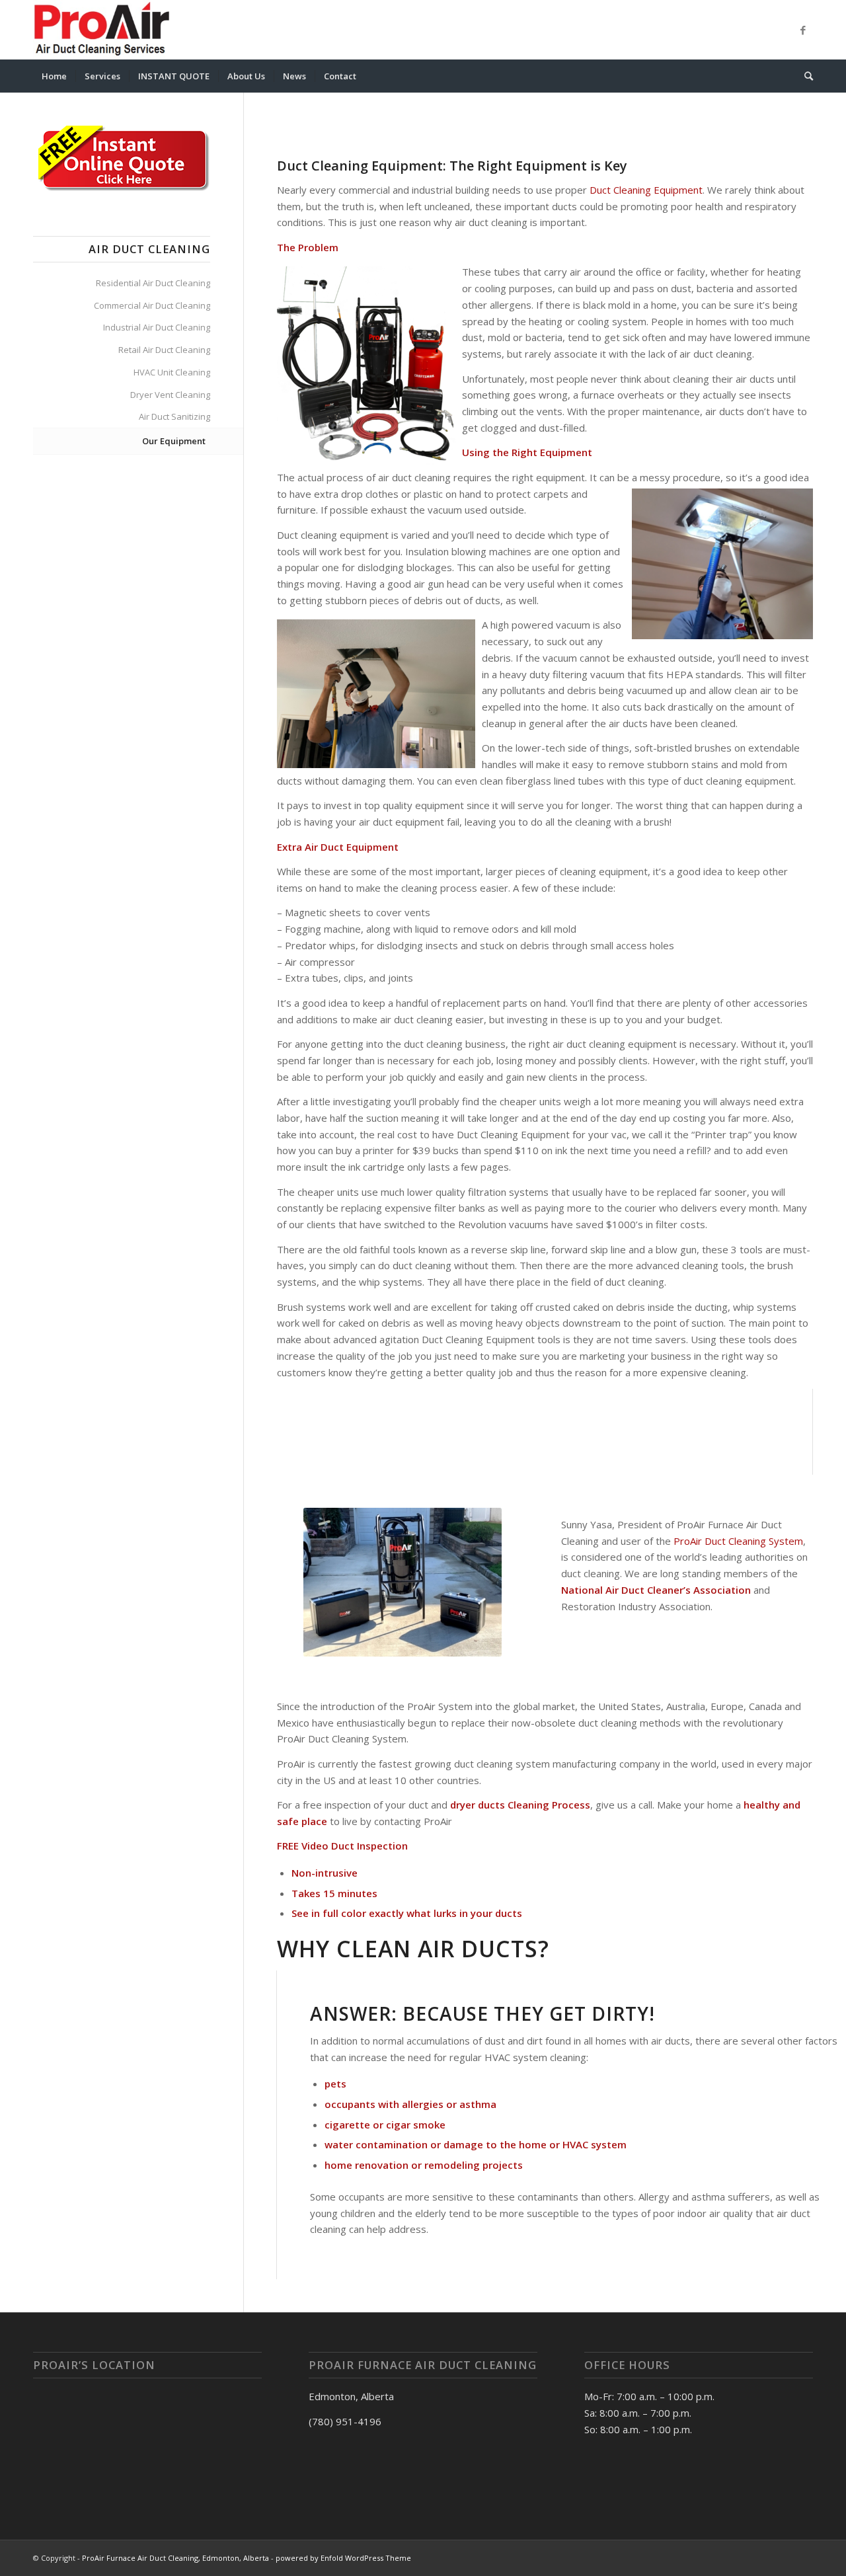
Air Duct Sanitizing (174, 416)
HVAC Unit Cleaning (172, 372)
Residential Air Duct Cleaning (153, 283)
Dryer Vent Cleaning (170, 395)
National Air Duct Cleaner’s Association (656, 1590)
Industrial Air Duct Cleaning (157, 327)
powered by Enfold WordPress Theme (343, 2558)
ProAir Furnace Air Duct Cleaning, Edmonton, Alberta (175, 2558)
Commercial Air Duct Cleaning (152, 305)
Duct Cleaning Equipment (646, 190)
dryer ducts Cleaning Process (520, 1805)
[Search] (804, 76)
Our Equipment (174, 441)
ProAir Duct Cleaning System (737, 1541)
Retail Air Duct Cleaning (164, 350)
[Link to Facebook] (803, 30)
